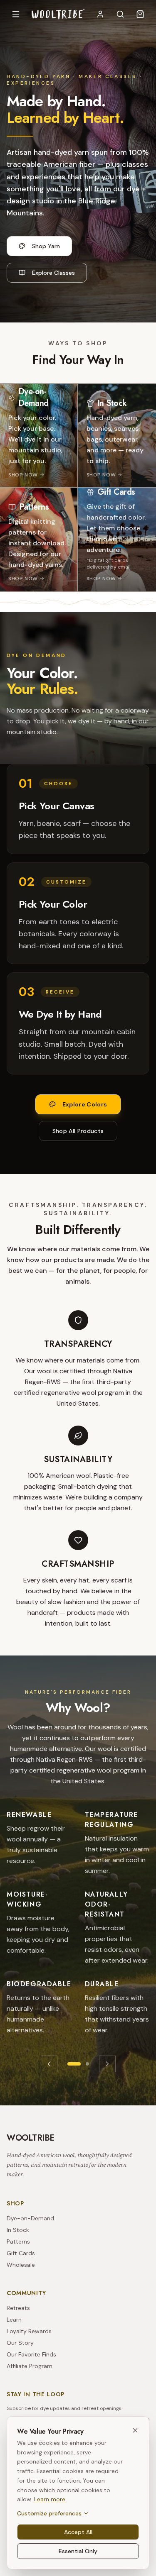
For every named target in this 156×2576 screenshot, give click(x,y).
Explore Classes (53, 273)
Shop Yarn (46, 246)
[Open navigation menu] (16, 14)
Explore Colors (85, 1104)
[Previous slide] (49, 2064)
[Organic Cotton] (87, 2064)
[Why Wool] (74, 2064)
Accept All (78, 2532)
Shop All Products (78, 1131)
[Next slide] (107, 2064)
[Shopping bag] (140, 14)
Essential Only (78, 2551)
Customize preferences (49, 2513)
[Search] (120, 14)
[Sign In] (100, 14)
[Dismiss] (135, 2430)
